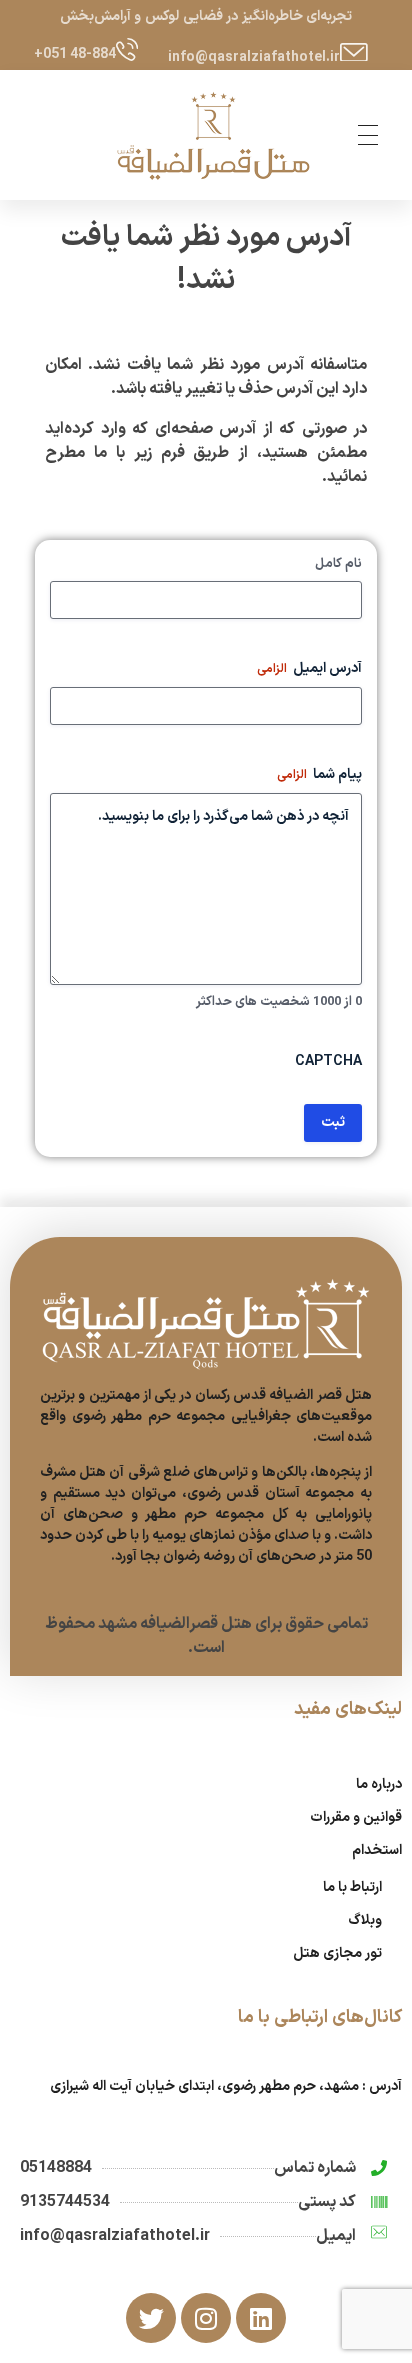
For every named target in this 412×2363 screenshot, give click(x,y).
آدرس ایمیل (309, 669)
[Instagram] (206, 2318)
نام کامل (338, 564)
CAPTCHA (328, 1062)
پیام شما (319, 775)
